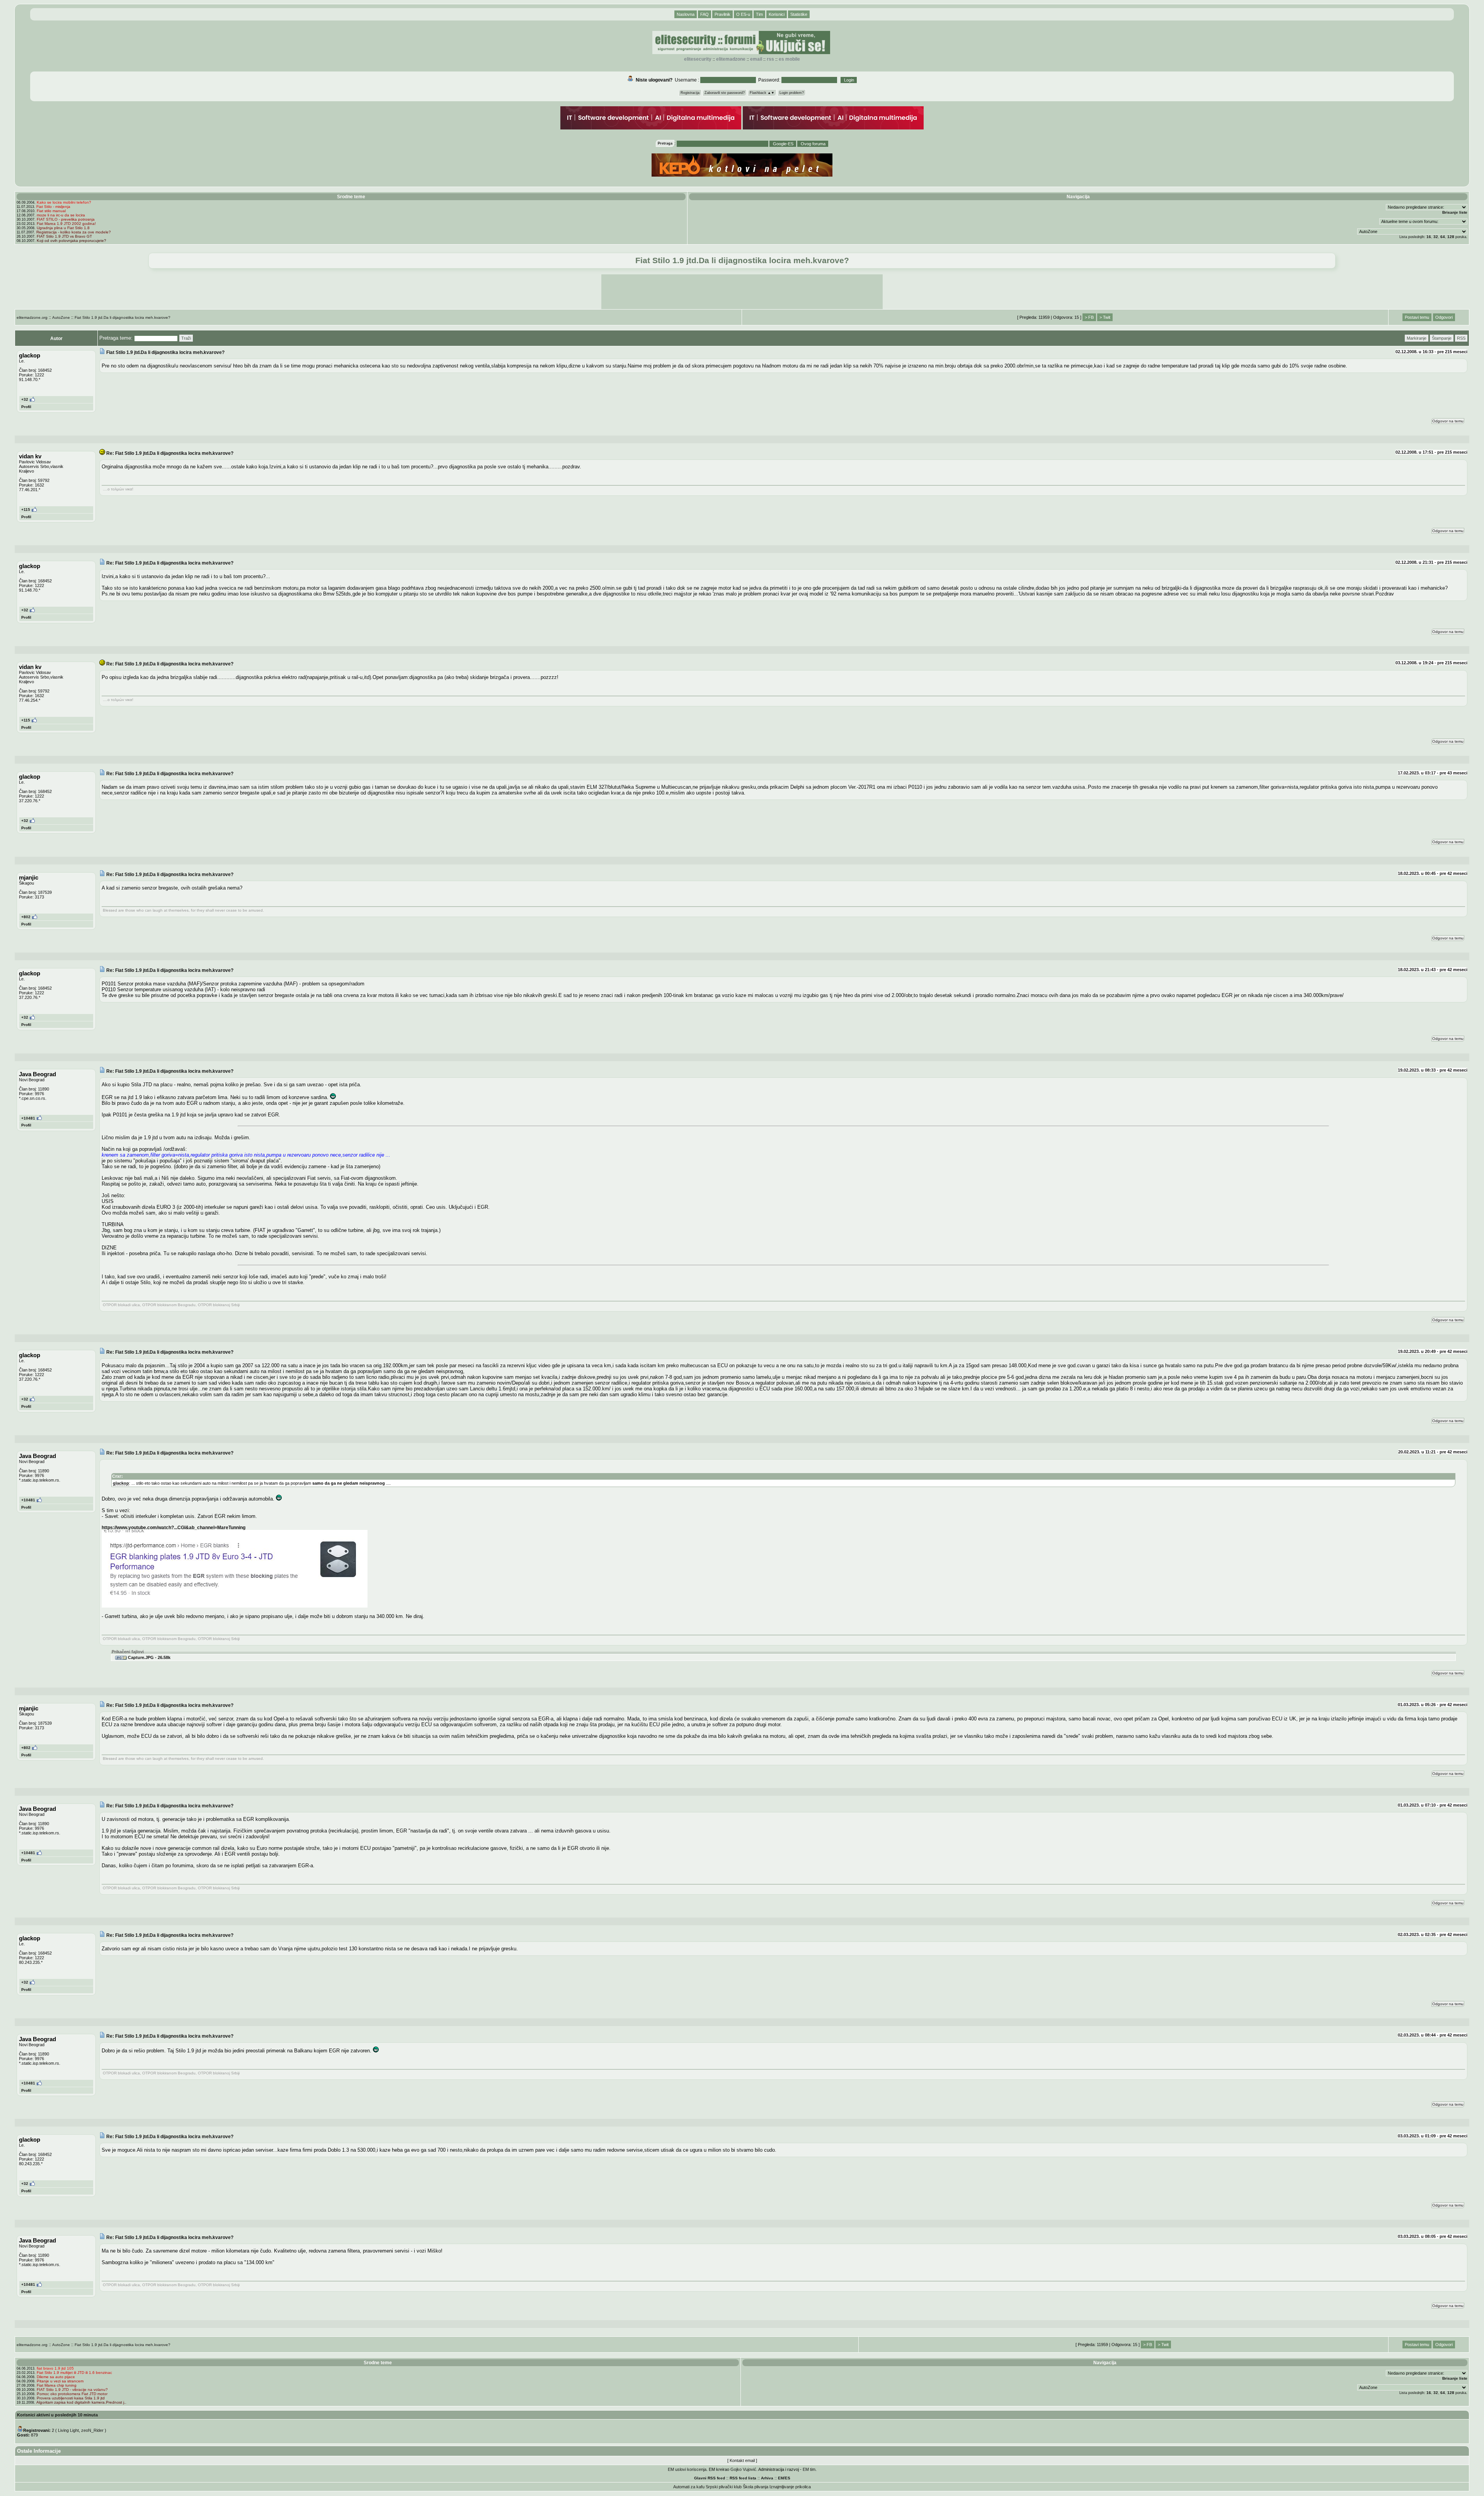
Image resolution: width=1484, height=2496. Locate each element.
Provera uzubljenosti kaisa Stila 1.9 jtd (71, 2398)
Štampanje (1442, 338)
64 (1443, 237)
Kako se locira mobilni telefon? (64, 202)
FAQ (705, 14)
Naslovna (686, 14)
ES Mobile (789, 59)
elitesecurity (698, 59)
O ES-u (743, 14)
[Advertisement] (742, 292)
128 (1451, 237)
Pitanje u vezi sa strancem (60, 2381)
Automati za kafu (689, 2487)
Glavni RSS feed (710, 2478)
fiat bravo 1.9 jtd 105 (55, 2368)
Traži (186, 338)
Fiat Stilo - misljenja (53, 207)
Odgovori (1444, 317)
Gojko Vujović (743, 2469)
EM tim (809, 2469)
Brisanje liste (1455, 212)
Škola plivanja (756, 2487)
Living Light (68, 2430)
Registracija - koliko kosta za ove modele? (74, 232)
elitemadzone (731, 59)
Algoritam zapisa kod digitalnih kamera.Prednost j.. (81, 2402)
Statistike (799, 14)
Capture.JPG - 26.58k (149, 1657)
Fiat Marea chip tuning (57, 2385)
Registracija (690, 93)
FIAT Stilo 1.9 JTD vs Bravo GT (64, 236)
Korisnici (777, 14)
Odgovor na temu (1448, 421)
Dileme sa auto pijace (56, 2377)
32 (1436, 237)
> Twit (1105, 317)
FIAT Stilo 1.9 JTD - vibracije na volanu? (72, 2390)
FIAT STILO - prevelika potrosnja (66, 219)
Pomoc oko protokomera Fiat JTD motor (72, 2394)
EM (781, 2478)
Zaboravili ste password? (725, 93)
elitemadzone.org (32, 317)
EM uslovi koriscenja (687, 2469)
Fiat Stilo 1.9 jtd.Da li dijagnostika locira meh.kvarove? (123, 317)
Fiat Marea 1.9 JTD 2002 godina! (66, 224)
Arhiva (767, 2478)
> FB (1089, 317)
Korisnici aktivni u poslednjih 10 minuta (57, 2415)
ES (788, 2478)
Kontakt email (742, 2460)
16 (1429, 237)
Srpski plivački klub (724, 2487)
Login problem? (792, 93)
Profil (26, 407)
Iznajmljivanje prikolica (790, 2487)
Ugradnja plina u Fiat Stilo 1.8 (63, 228)
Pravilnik (722, 14)
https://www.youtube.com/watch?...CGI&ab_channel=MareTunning (174, 1527)
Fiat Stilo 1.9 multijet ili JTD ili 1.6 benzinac (74, 2373)
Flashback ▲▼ (762, 93)
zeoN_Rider (92, 2430)
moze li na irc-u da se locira (61, 215)
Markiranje (1417, 338)
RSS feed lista (743, 2478)
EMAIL (756, 59)
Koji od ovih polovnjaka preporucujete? (71, 241)
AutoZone (61, 317)
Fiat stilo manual (51, 211)
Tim (759, 14)
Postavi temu (1417, 317)
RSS (770, 59)
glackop (121, 1483)
